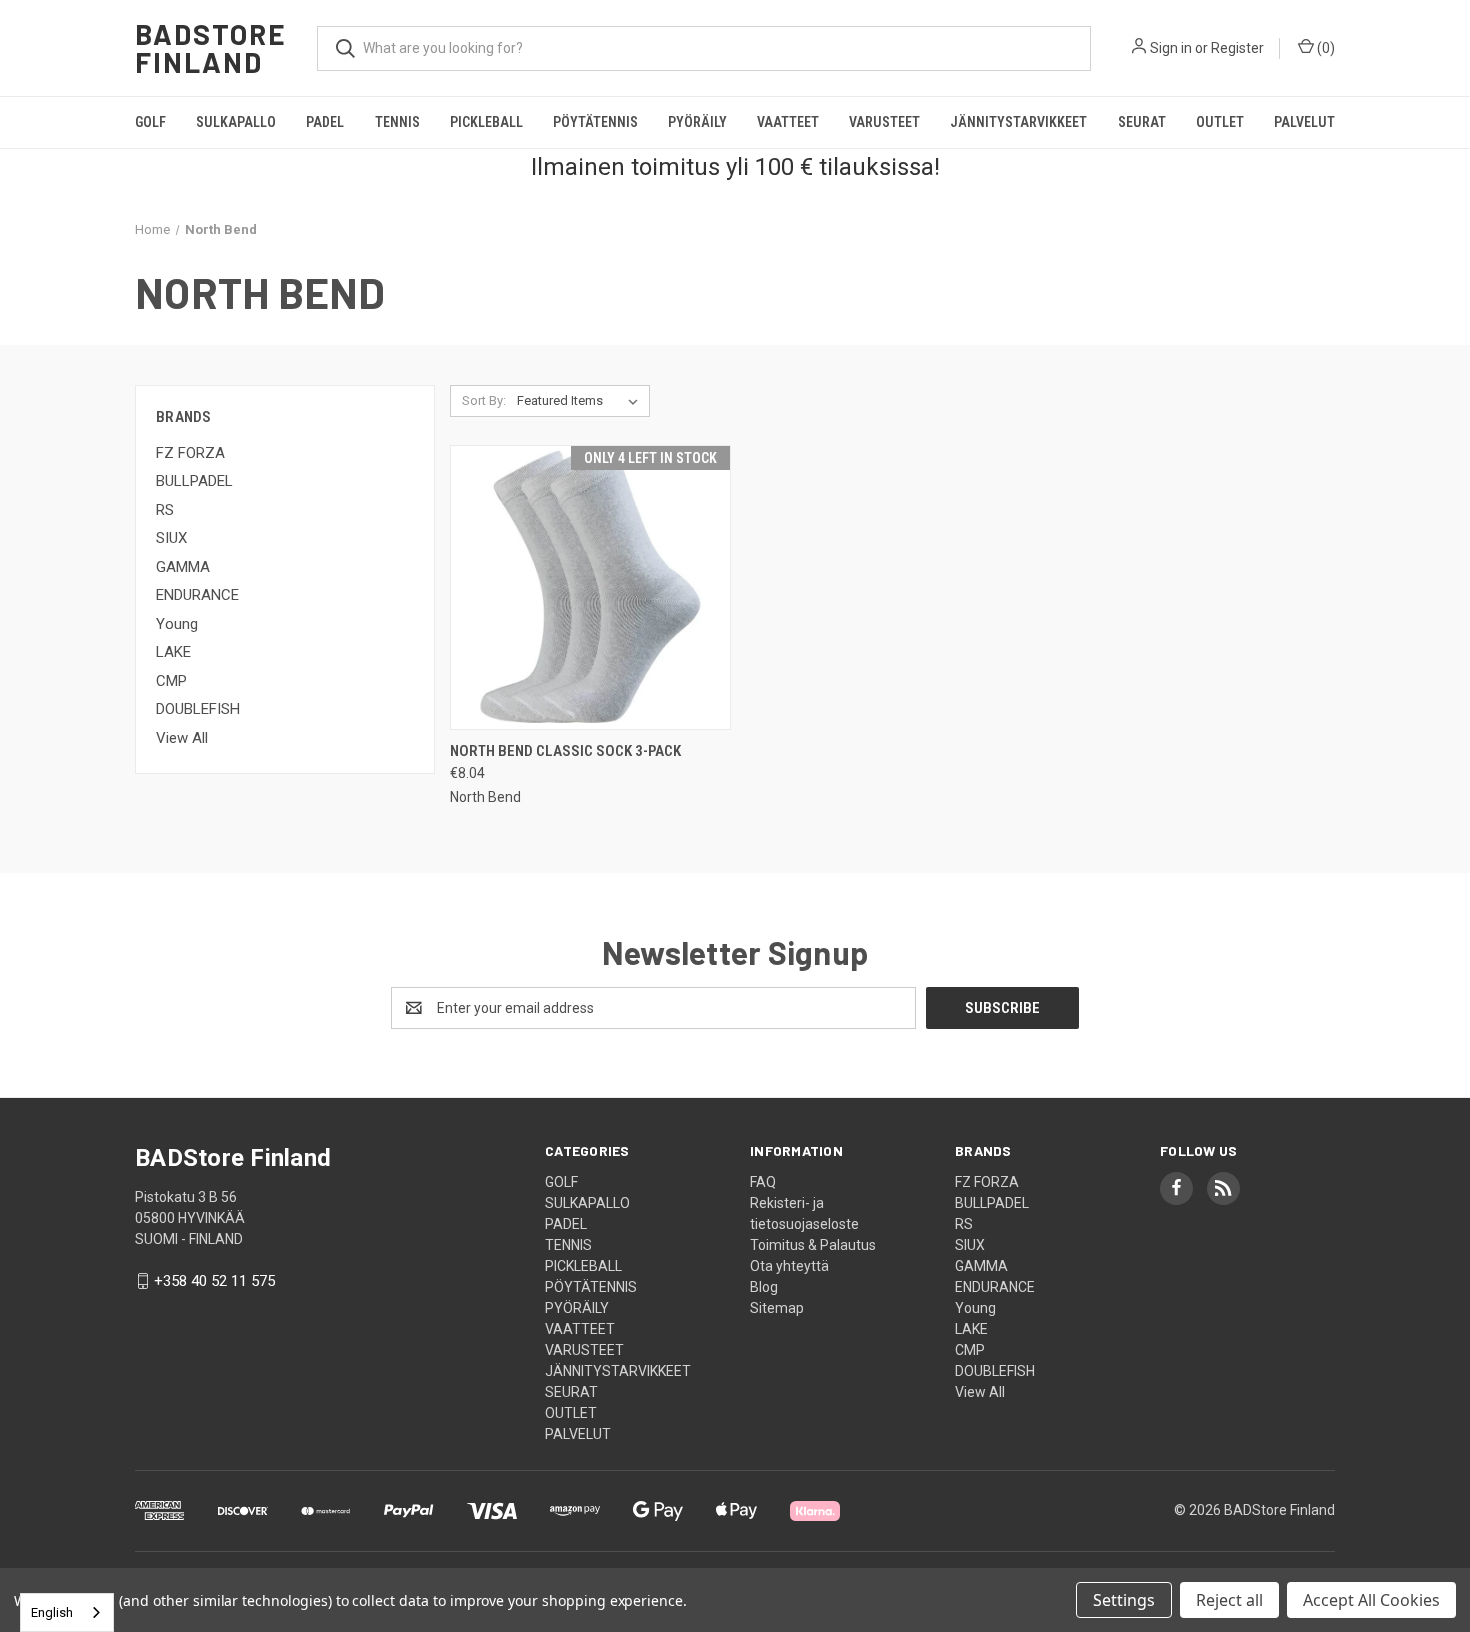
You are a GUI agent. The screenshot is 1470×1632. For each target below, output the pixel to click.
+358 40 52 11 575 (214, 1281)
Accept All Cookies (1371, 1600)
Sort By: (484, 400)
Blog (764, 1287)
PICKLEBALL (486, 122)
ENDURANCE (197, 595)
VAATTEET (788, 122)
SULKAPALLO (236, 122)
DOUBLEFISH (198, 709)
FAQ (763, 1182)
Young (177, 624)
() (1324, 48)
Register (1237, 48)
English (52, 1612)
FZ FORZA (190, 453)
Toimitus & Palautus (813, 1245)
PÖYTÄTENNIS (595, 122)
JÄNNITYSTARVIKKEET (1018, 122)
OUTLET (1220, 122)
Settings (1124, 1600)
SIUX (171, 538)
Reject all (1229, 1600)
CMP (171, 681)
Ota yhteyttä (789, 1266)
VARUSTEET (884, 122)
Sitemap (777, 1308)
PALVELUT (1304, 122)
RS (165, 510)
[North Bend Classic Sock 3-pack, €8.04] (590, 587)
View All (182, 738)
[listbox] (581, 401)
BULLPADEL (194, 481)
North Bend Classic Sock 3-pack (565, 751)
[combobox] (67, 1612)
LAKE (173, 652)
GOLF (150, 122)
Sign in (1171, 48)
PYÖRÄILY (697, 122)
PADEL (325, 122)
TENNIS (397, 122)
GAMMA (183, 567)
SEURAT (1142, 122)
